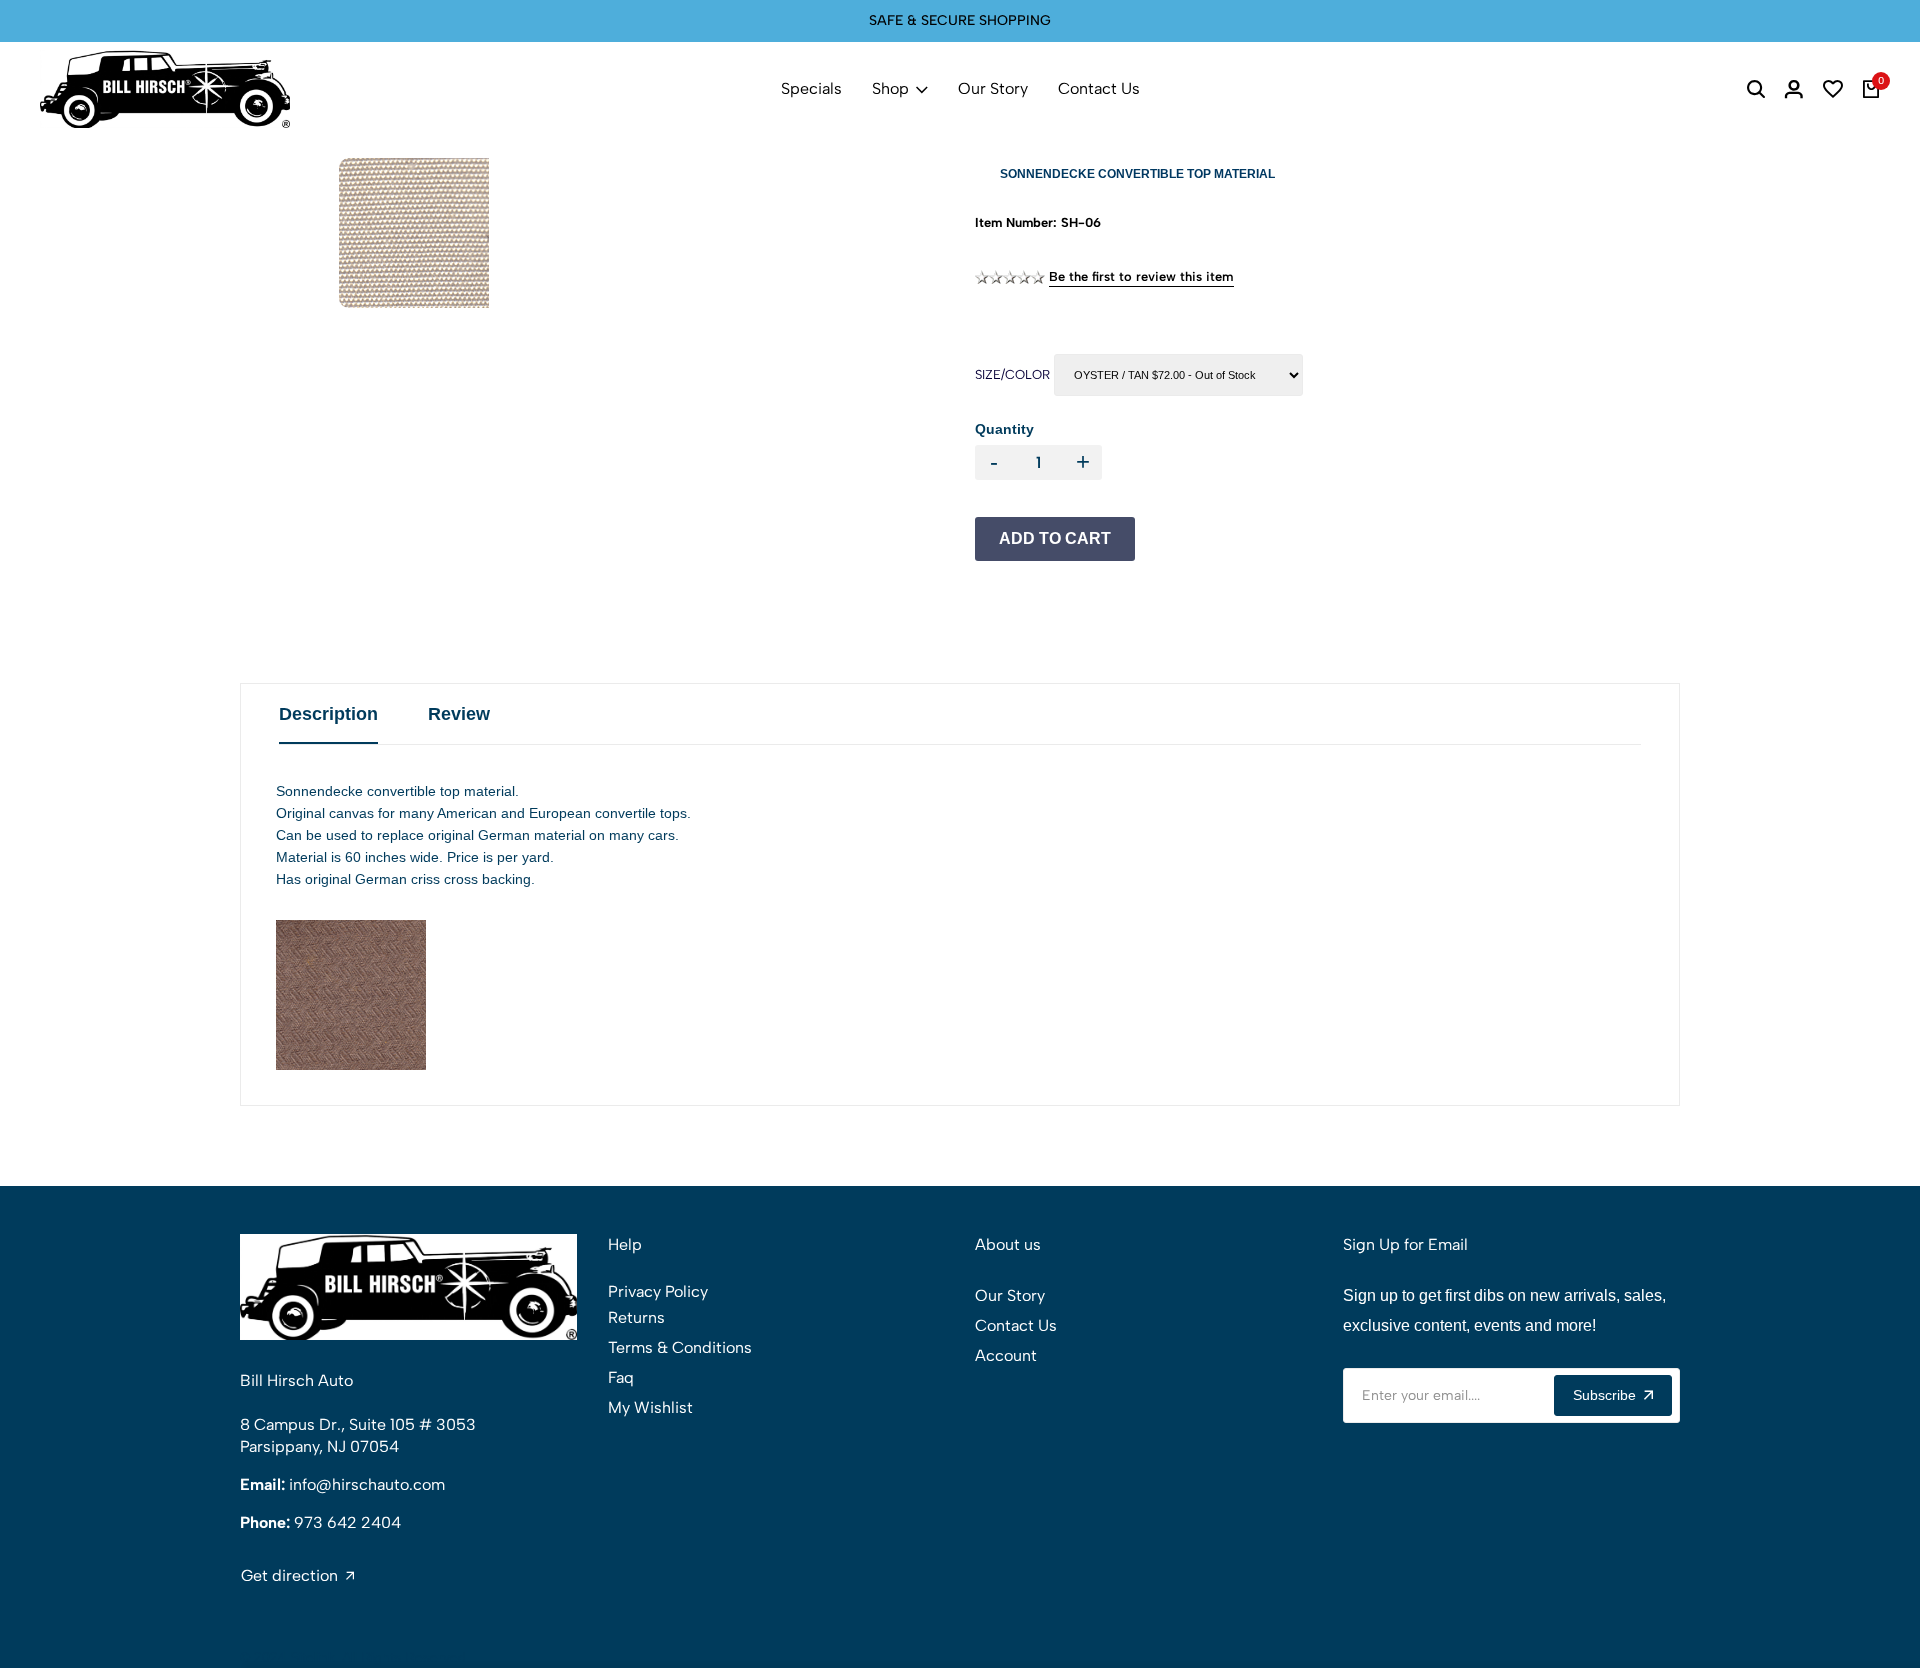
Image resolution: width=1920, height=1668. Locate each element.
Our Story (993, 88)
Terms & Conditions (680, 1347)
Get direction (289, 1576)
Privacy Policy (658, 1291)
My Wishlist (650, 1407)
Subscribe (1604, 1395)
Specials (811, 88)
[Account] (1794, 89)
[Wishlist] (1833, 89)
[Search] (1756, 89)
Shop (890, 88)
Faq (621, 1377)
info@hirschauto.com (367, 1484)
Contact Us (1099, 88)
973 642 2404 (347, 1522)
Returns (636, 1317)
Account (1006, 1355)
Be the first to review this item (1141, 276)
